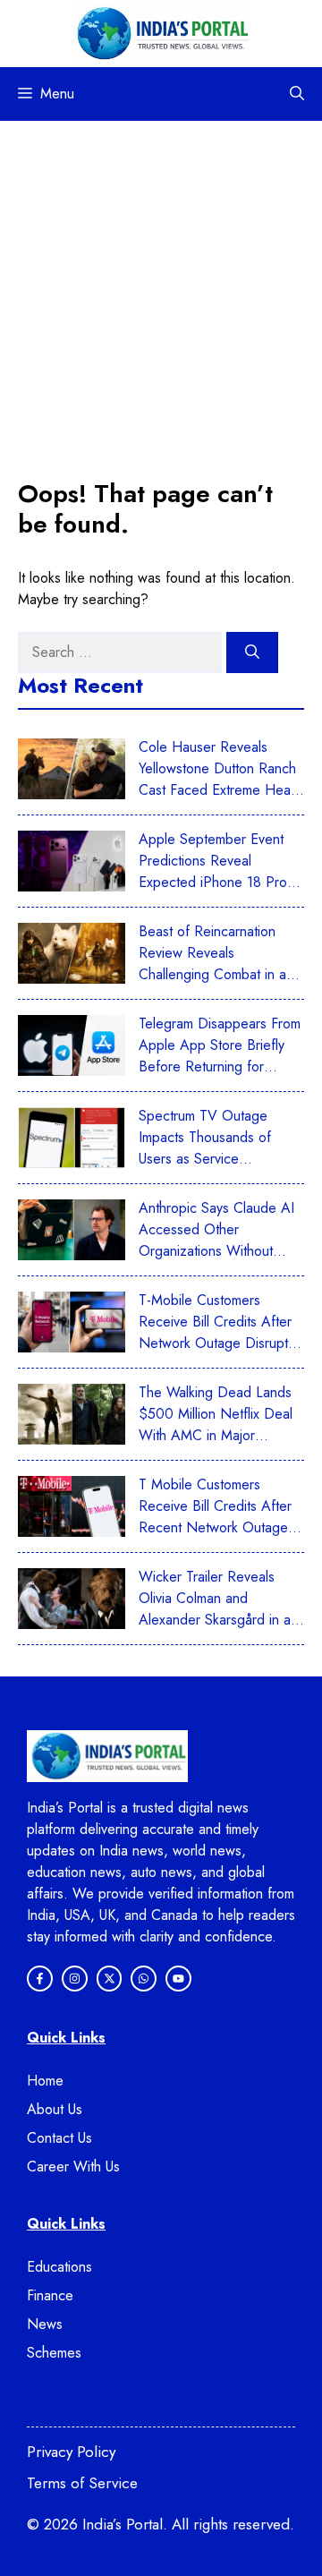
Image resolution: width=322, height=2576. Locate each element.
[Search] (252, 653)
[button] (297, 94)
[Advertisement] (161, 291)
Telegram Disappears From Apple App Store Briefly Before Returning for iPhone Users (220, 1056)
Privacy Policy (71, 2452)
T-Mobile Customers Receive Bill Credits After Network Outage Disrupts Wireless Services (216, 1332)
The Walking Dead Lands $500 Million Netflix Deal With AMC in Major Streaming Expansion (216, 1424)
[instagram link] (40, 1979)
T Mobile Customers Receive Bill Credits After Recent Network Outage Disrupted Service (215, 1517)
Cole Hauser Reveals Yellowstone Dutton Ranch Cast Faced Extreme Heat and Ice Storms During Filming (217, 790)
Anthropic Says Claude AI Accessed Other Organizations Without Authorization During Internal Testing (216, 1251)
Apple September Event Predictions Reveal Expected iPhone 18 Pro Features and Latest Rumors (213, 882)
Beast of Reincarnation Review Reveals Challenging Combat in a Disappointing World (212, 964)
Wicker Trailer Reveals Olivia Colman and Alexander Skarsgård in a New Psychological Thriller (219, 1609)
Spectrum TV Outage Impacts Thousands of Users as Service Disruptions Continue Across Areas (205, 1159)
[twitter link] (178, 1979)
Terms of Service (82, 2483)
